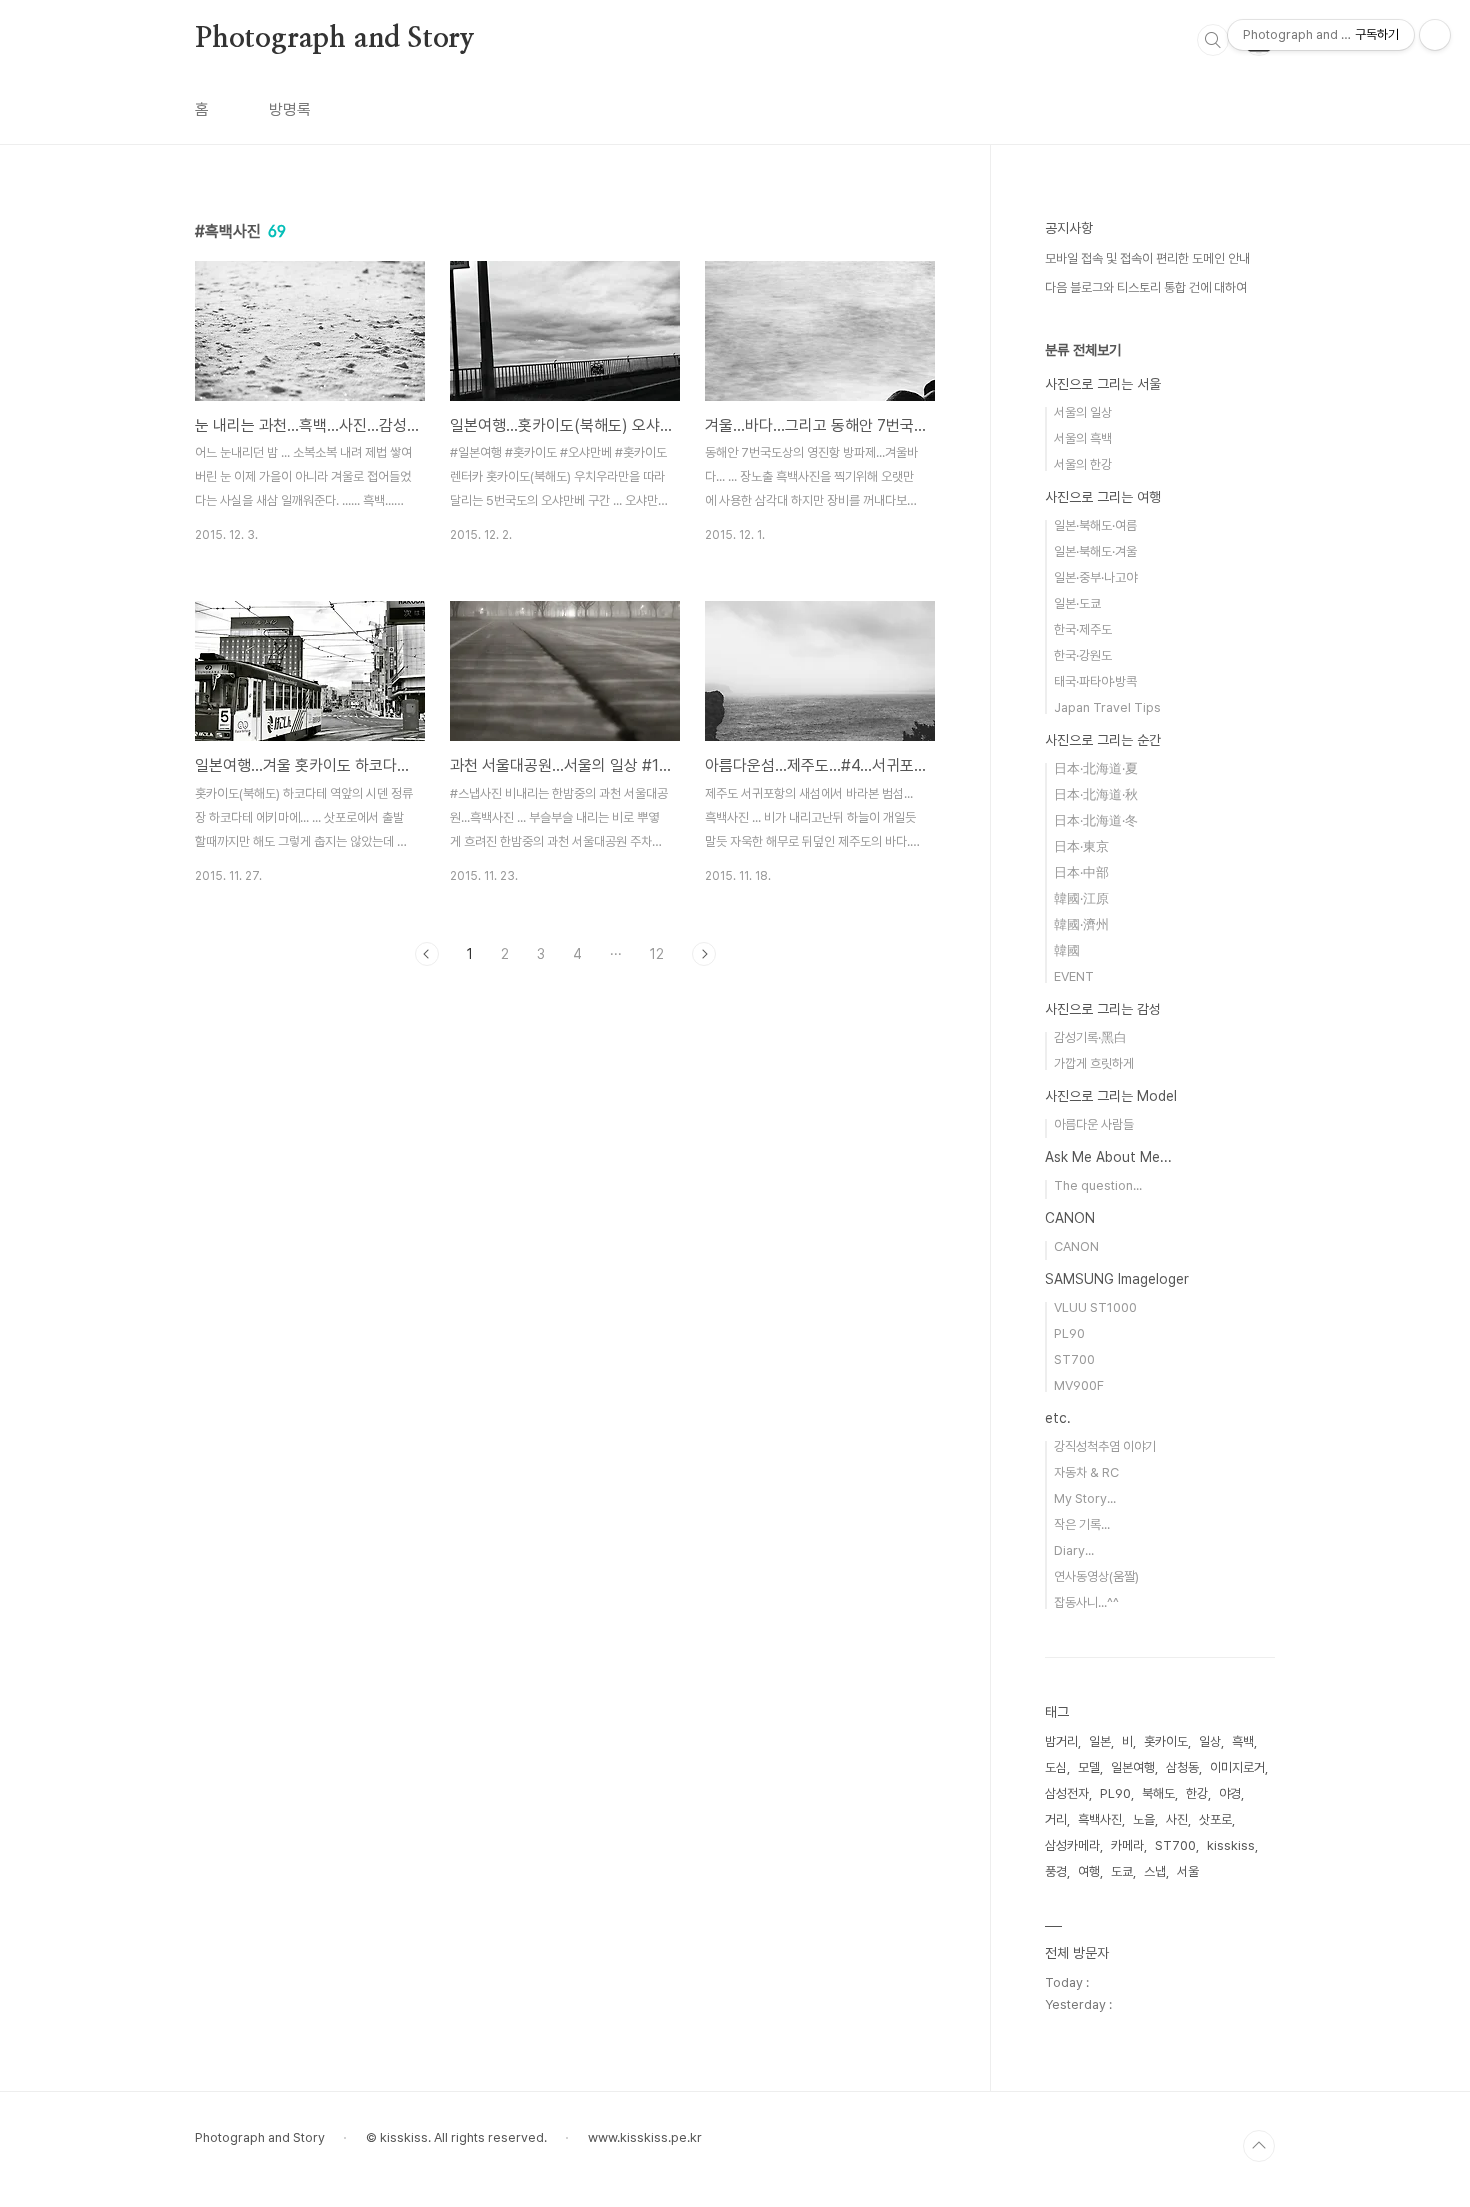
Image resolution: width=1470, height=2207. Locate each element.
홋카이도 (1166, 1741)
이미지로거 (1237, 1767)
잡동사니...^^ (1086, 1602)
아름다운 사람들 (1094, 1124)
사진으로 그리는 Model (1111, 1096)
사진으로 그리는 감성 (1103, 1009)
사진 (1177, 1819)
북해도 (1158, 1793)
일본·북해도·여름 (1095, 525)
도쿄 (1122, 1871)
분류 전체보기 (1083, 350)
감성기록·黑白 (1090, 1037)
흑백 (1243, 1741)
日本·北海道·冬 (1096, 820)
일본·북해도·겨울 (1095, 551)
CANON (1070, 1218)
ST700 (1074, 1359)
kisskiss (1231, 1845)
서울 (1188, 1871)
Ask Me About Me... (1108, 1157)
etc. (1058, 1418)
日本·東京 (1081, 846)
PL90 (1069, 1333)
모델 (1089, 1767)
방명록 (290, 109)
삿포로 (1215, 1819)
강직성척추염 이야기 (1105, 1446)
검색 (1213, 40)
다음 (704, 954)
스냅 (1155, 1871)
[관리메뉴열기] (1435, 35)
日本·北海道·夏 (1096, 768)
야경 (1230, 1793)
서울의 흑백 (1083, 438)
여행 (1089, 1871)
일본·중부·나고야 (1095, 577)
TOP (1259, 2146)
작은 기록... (1082, 1524)
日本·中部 (1081, 872)
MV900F (1079, 1385)
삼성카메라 (1072, 1845)
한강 (1197, 1793)
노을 (1144, 1819)
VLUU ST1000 (1095, 1307)
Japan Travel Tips (1107, 707)
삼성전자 (1067, 1793)
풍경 (1056, 1871)
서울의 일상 (1083, 412)
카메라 (1127, 1845)
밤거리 (1061, 1741)
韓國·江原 (1081, 898)
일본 (1100, 1741)
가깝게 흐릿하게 (1094, 1063)
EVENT (1074, 976)
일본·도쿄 (1077, 603)
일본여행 (1133, 1767)
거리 (1056, 1819)
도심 (1056, 1767)
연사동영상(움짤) (1096, 1576)
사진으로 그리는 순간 (1103, 740)
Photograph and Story (335, 39)
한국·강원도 (1083, 655)
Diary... (1074, 1550)
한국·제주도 (1083, 629)
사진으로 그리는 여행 (1103, 497)
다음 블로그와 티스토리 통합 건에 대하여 (1146, 287)
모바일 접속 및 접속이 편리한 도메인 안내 (1147, 258)
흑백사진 (1100, 1819)
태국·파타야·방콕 (1095, 681)
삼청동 (1182, 1767)
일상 (1210, 1741)
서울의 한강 (1083, 464)
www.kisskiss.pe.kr (645, 2137)
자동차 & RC (1086, 1472)
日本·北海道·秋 (1096, 794)
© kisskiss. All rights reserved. (456, 2137)
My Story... (1085, 1498)
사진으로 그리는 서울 (1103, 384)
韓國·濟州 (1081, 924)
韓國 (1067, 950)
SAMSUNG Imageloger (1117, 1279)
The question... (1098, 1185)
